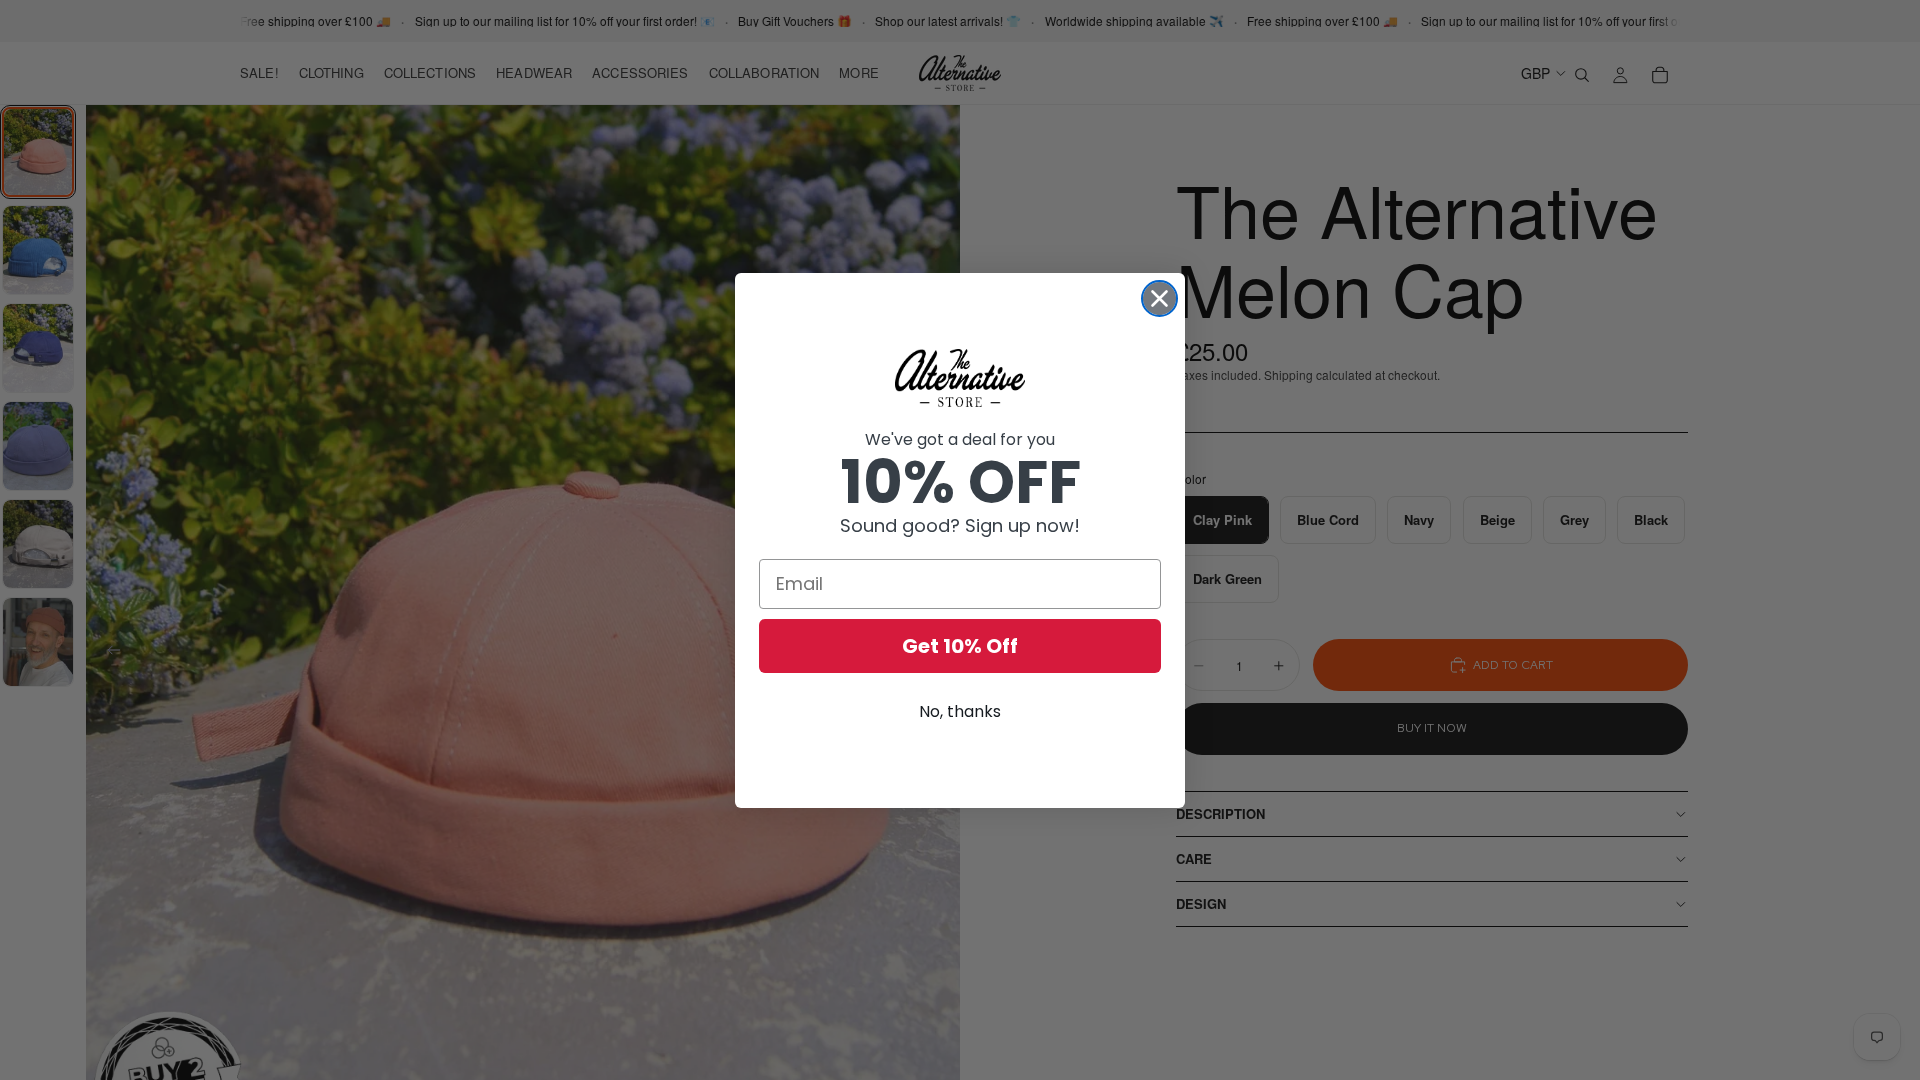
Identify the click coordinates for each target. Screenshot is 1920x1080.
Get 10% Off (960, 646)
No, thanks (960, 711)
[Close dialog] (1159, 298)
